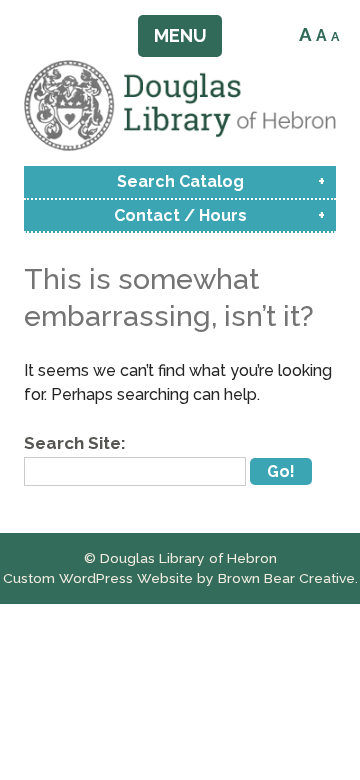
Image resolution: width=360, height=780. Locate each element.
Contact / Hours (180, 215)
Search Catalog (180, 181)
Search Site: (75, 443)
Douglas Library (180, 105)
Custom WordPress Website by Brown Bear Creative (179, 578)
